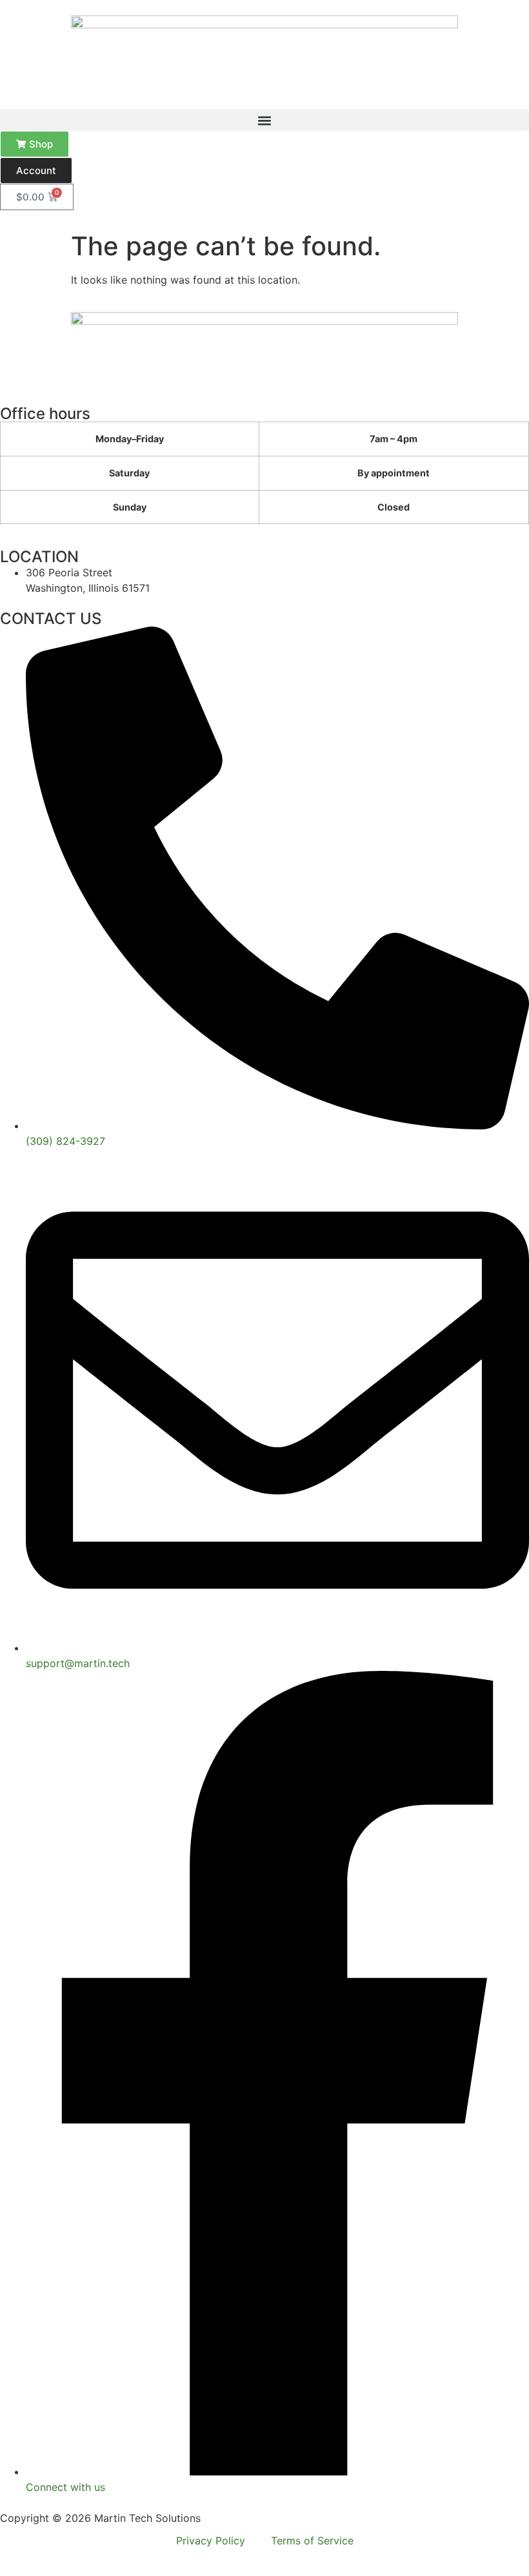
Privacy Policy (211, 2541)
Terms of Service (312, 2541)
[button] (264, 120)
